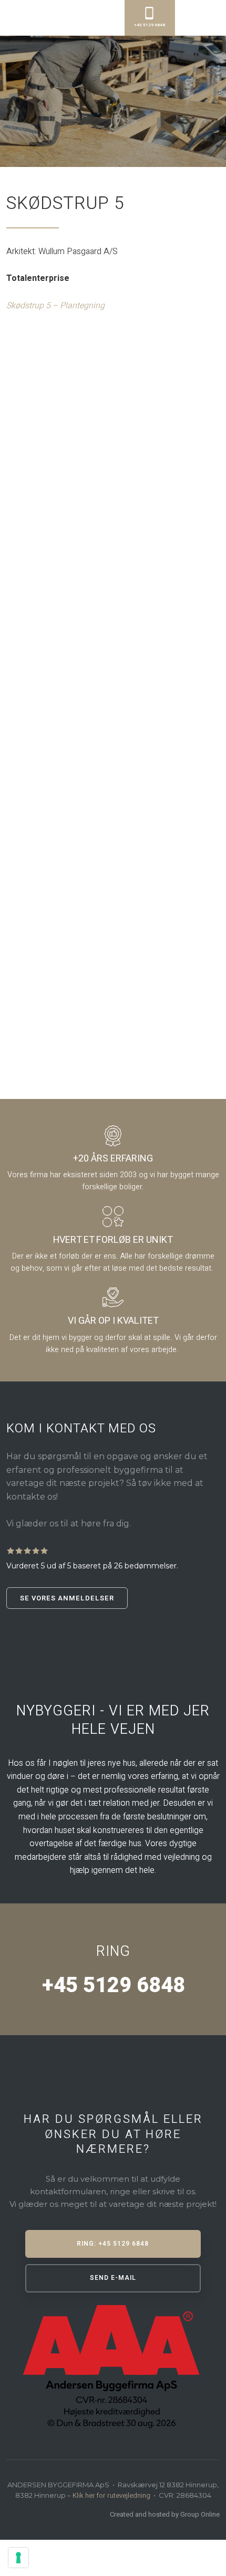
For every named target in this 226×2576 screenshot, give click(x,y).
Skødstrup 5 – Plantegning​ (55, 306)
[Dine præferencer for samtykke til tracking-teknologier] (18, 2558)
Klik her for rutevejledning (111, 2495)
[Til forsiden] (80, 16)
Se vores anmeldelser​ (67, 1598)
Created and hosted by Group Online (165, 2514)
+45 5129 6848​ (113, 1986)
